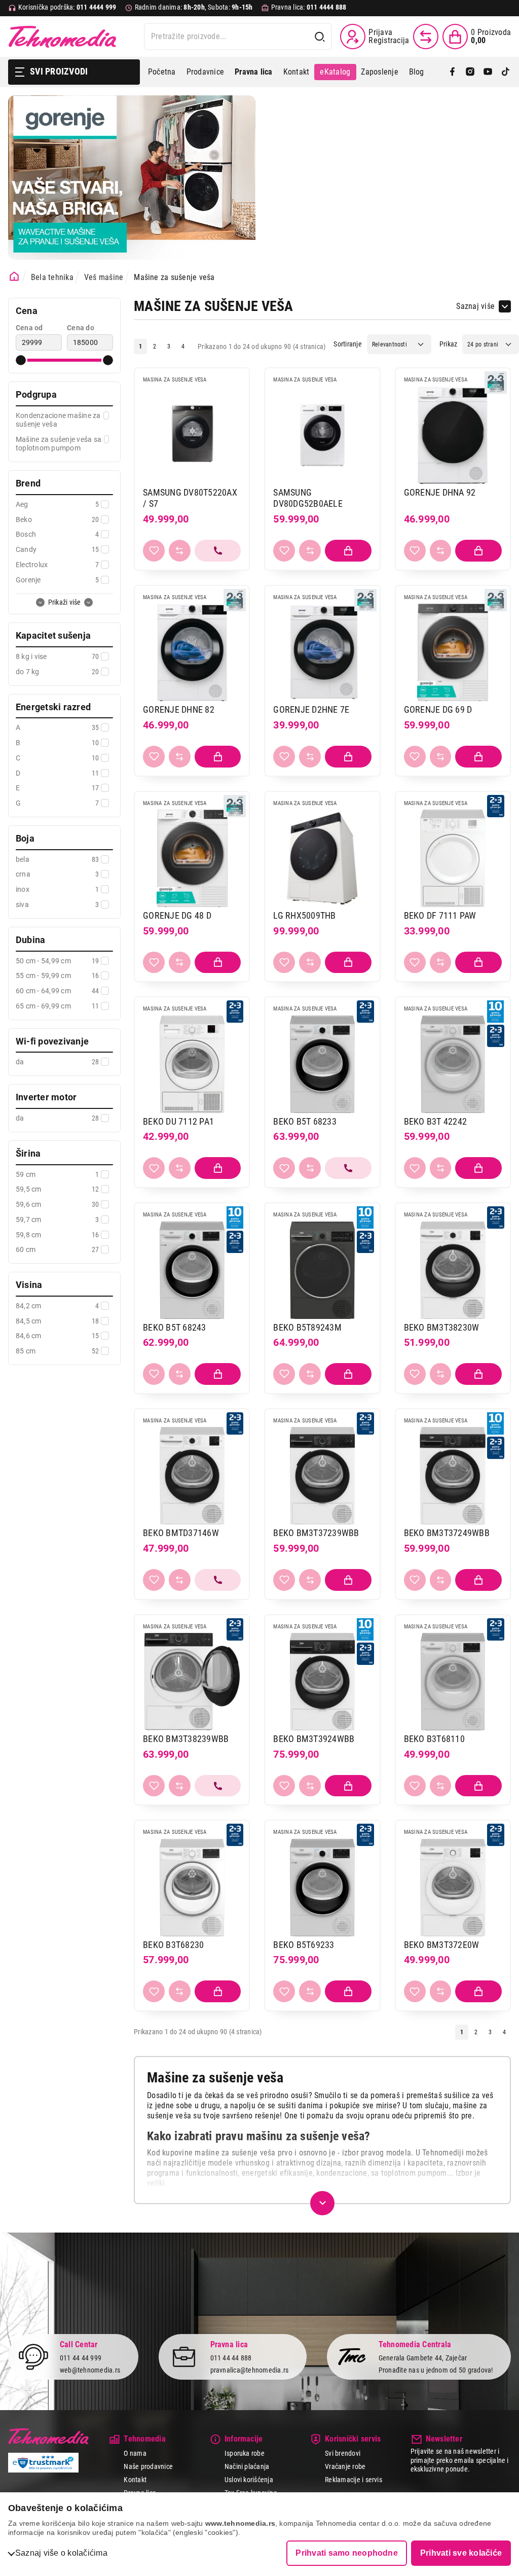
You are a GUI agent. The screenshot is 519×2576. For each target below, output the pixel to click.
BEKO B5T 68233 (305, 1121)
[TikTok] (506, 72)
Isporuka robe (245, 2453)
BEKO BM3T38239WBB (186, 1739)
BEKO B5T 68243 (174, 1327)
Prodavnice (205, 72)
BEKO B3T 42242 (435, 1121)
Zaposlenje (379, 72)
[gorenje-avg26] (132, 178)
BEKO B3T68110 (434, 1739)
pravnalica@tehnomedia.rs (250, 2370)
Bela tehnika (52, 277)
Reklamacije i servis (354, 2480)
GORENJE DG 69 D (438, 709)
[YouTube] (488, 72)
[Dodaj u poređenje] (180, 551)
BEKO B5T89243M (307, 1327)
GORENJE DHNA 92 (440, 492)
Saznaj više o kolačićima (61, 2553)
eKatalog (335, 72)
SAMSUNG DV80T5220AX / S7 (190, 498)
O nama (135, 2453)
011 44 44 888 (231, 2358)
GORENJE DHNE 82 (179, 709)
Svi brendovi (343, 2453)
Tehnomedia (62, 37)
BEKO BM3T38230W (442, 1327)
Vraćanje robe (345, 2466)
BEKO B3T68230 (173, 1945)
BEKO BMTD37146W (181, 1533)
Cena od (29, 328)
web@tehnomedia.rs (90, 2370)
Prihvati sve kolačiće (461, 2553)
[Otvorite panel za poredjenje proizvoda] (426, 37)
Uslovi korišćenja (249, 2480)
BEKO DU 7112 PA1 (178, 1121)
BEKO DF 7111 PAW (440, 915)
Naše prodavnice (148, 2466)
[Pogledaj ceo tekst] (322, 2203)
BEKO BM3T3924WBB (314, 1739)
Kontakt (296, 72)
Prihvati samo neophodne (347, 2553)
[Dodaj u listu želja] (154, 551)
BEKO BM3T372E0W (442, 1945)
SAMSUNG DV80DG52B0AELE (308, 498)
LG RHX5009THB (304, 915)
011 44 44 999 (81, 2358)
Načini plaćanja (247, 2466)
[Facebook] (452, 72)
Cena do (81, 328)
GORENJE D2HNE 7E (311, 709)
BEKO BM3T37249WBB (447, 1533)
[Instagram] (470, 72)
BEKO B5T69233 (304, 1945)
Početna (162, 72)
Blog (417, 72)
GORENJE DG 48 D (177, 915)
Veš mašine (104, 277)
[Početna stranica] (14, 276)
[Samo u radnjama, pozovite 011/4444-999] (218, 551)
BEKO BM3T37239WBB (316, 1533)
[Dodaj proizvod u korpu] (348, 551)
